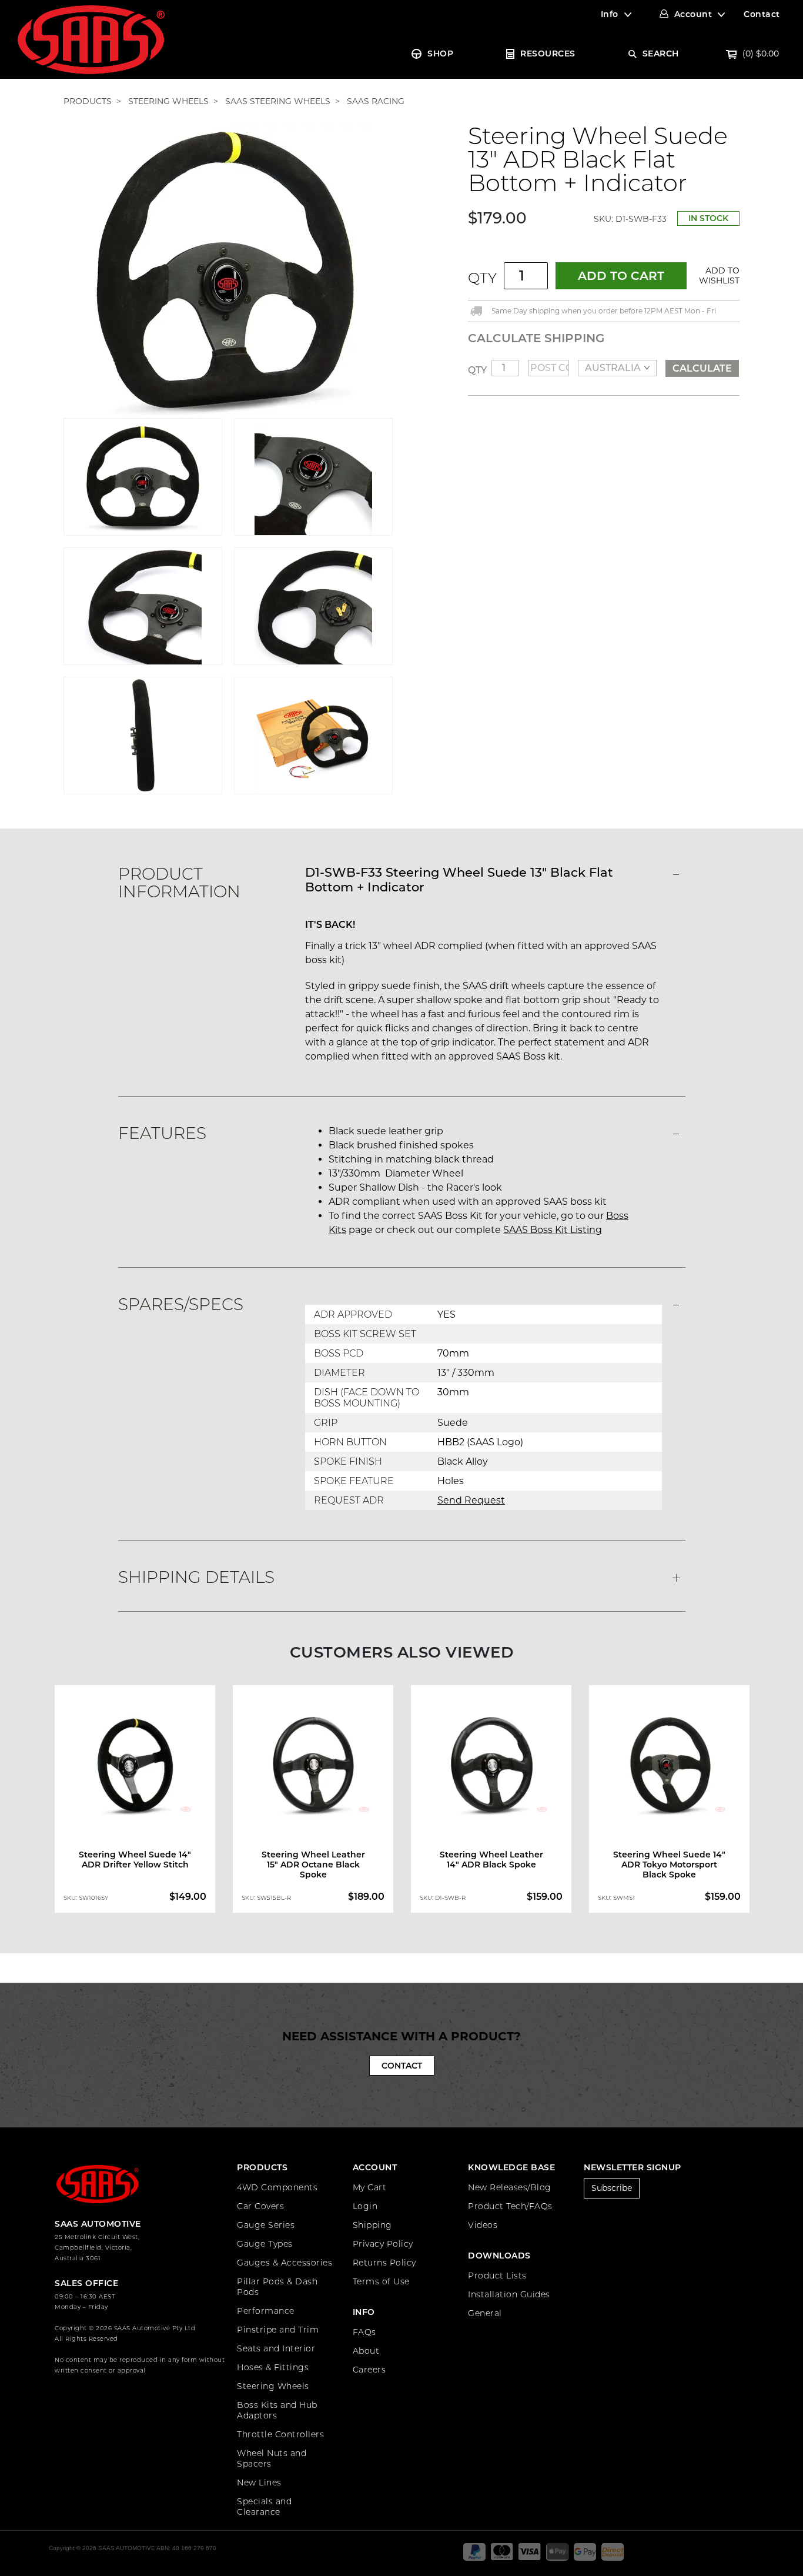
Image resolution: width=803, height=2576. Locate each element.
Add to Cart (621, 276)
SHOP (440, 54)
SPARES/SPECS (181, 1304)
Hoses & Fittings (273, 2367)
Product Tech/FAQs (510, 2206)
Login (365, 2206)
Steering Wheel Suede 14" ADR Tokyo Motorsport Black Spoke (669, 1865)
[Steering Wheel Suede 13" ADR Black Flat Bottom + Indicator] (228, 270)
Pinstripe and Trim (278, 2330)
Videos (483, 2225)
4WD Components (277, 2187)
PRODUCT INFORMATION (179, 883)
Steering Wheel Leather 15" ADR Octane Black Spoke (313, 1865)
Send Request (471, 1500)
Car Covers (260, 2206)
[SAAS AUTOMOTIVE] (91, 39)
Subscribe (612, 2188)
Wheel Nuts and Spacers (272, 2458)
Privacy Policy (383, 2244)
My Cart (370, 2187)
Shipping (372, 2225)
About (366, 2351)
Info (610, 14)
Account (693, 14)
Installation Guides (509, 2294)
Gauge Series (266, 2225)
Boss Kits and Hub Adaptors (277, 2410)
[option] (135, 1802)
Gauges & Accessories (285, 2263)
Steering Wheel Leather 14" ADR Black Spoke (491, 1860)
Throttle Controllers (280, 2434)
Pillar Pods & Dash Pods (277, 2287)
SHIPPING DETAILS (196, 1577)
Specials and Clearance (264, 2507)
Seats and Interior (276, 2348)
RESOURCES (548, 54)
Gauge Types (265, 2244)
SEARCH (661, 54)
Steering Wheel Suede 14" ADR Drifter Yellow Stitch (135, 1860)
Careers (369, 2370)
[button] (717, 276)
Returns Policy (384, 2263)
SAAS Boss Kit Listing (553, 1230)
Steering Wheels (273, 2386)
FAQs (364, 2332)
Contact (762, 14)
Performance (266, 2311)
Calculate (702, 368)
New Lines (259, 2483)
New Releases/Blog (510, 2187)
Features (162, 1133)
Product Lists (497, 2276)
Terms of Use (381, 2281)
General (485, 2313)
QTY (482, 278)
